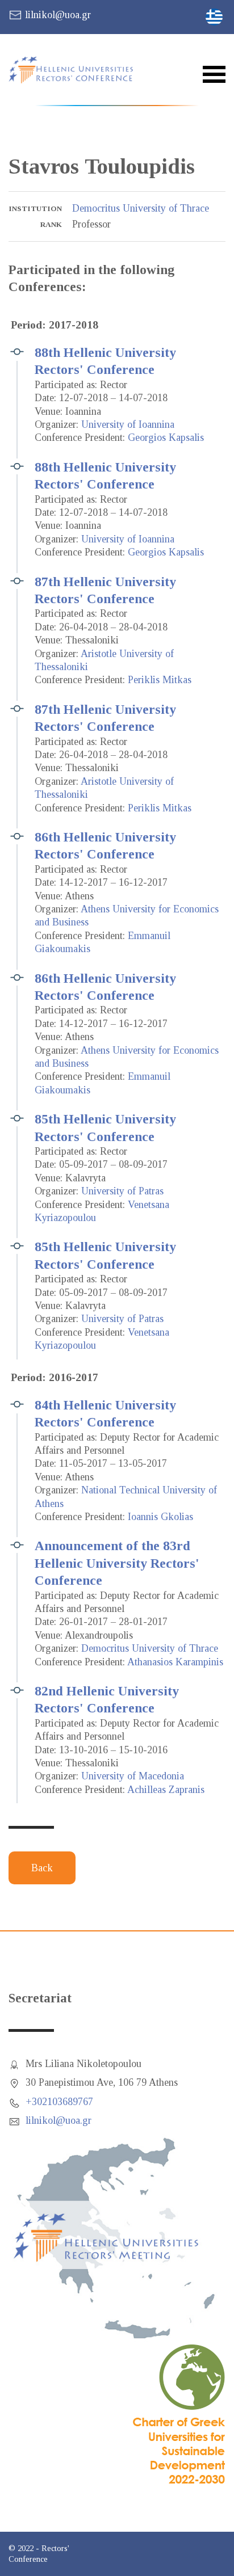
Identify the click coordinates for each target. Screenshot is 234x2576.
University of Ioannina (128, 424)
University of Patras (122, 1191)
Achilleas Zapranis (166, 1790)
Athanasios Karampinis (175, 1662)
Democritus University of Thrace (141, 208)
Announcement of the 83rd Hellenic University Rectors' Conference (117, 1563)
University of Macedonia (133, 1776)
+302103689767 (59, 2102)
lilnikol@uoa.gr (58, 15)
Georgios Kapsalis (166, 437)
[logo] (78, 70)
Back (42, 1868)
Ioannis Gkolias (160, 1517)
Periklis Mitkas (160, 680)
